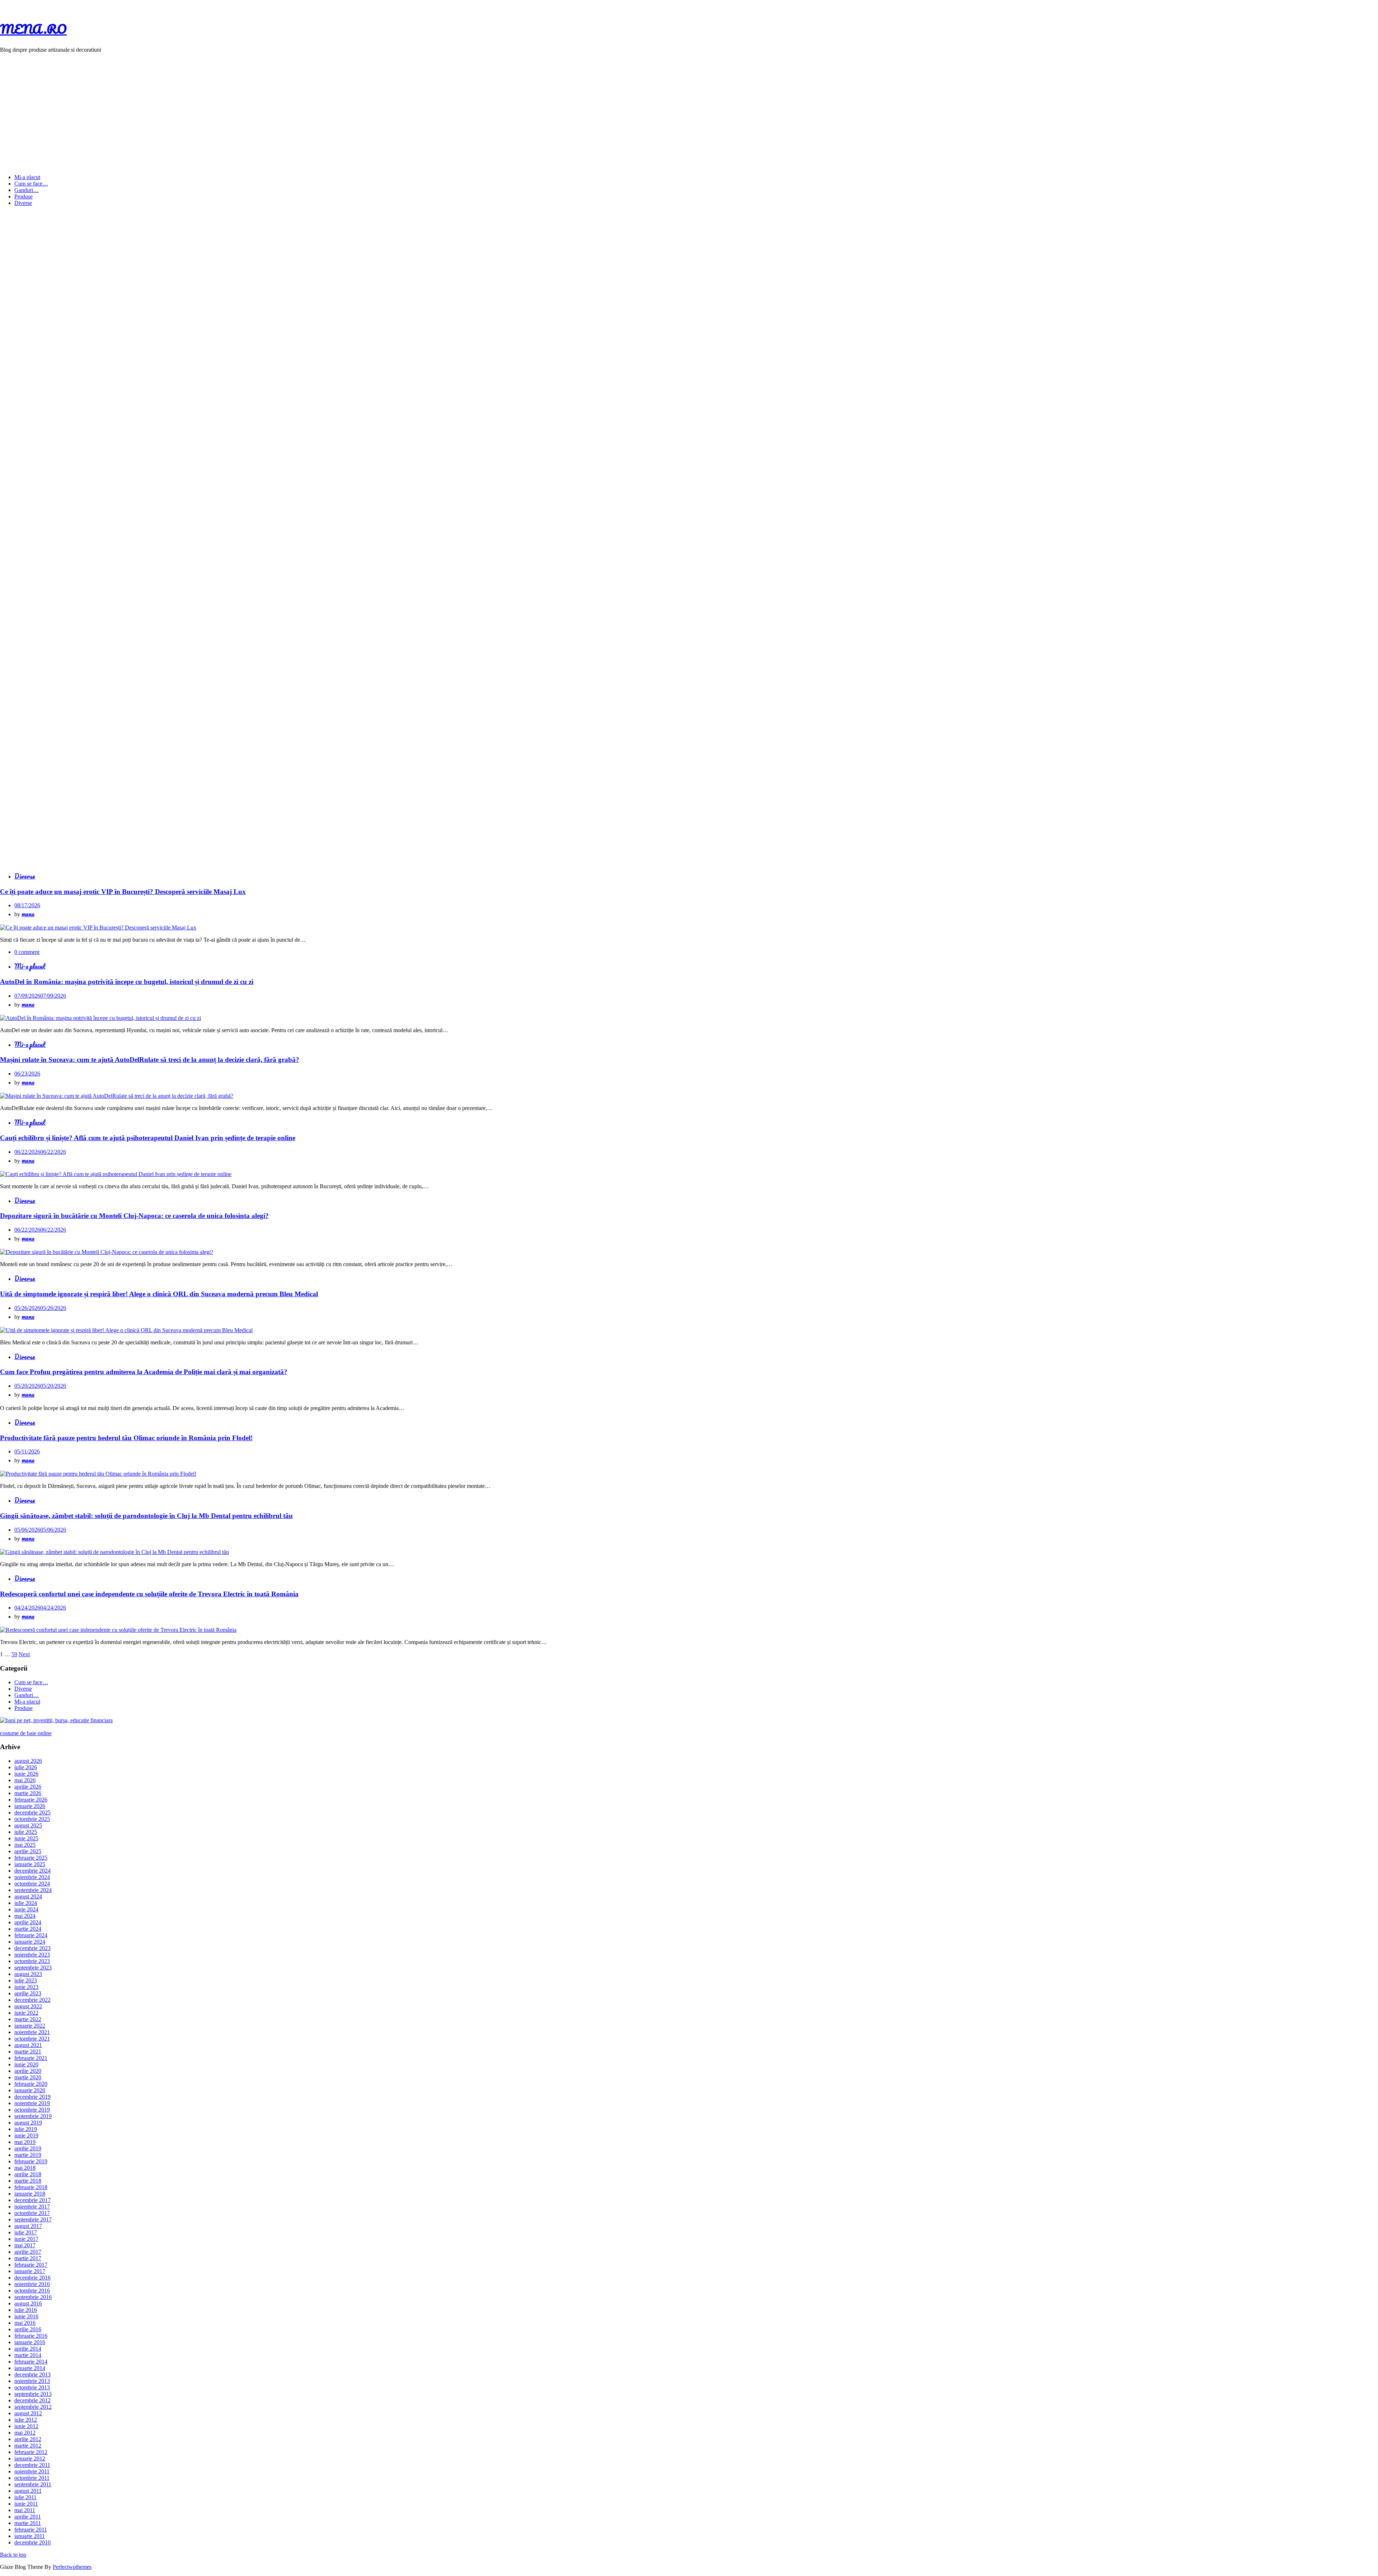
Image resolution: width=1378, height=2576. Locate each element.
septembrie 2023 (33, 1968)
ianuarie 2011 (30, 2536)
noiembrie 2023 (32, 1955)
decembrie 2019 (32, 2097)
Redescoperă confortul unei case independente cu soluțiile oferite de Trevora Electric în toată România (149, 1594)
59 (14, 1654)
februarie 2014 (31, 2362)
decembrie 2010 (32, 2542)
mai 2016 (25, 2323)
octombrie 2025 (32, 1819)
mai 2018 (25, 2168)
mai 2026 (25, 1780)
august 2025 (28, 1825)
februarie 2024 (31, 1935)
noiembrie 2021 (32, 2032)
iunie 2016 (26, 2316)
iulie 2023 (26, 1980)
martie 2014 (28, 2355)
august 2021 (28, 2045)
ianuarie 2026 (30, 1806)
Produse (24, 196)
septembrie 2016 (33, 2297)
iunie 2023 (26, 1987)
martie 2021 (28, 2052)
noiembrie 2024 (32, 1877)
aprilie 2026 (28, 1787)
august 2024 (28, 1896)
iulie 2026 (26, 1767)
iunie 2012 (26, 2426)
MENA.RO (33, 29)
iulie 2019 (26, 2129)
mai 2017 (25, 2245)
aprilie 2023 (28, 1993)
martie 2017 (28, 2258)
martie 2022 (28, 2019)
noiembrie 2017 (32, 2207)
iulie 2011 (25, 2497)
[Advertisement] (689, 109)
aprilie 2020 (28, 2071)
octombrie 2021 (32, 2039)
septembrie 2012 (33, 2407)
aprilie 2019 (28, 2148)
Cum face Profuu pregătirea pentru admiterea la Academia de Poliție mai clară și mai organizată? (144, 1372)
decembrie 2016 (32, 2278)
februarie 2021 (31, 2058)
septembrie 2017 (33, 2219)
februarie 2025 (31, 1858)
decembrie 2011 (32, 2465)
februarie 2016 (31, 2336)
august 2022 (28, 2006)
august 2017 (28, 2226)
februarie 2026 (31, 1800)
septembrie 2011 (33, 2484)
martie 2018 (28, 2181)
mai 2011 (25, 2510)
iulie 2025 (26, 1832)
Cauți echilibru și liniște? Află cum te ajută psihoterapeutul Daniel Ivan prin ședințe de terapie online (148, 1138)
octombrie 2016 (32, 2291)
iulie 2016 (26, 2310)
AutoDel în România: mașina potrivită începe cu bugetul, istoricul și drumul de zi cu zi (127, 982)
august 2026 (28, 1761)
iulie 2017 (26, 2232)
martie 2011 (28, 2523)
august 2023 (28, 1974)
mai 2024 (25, 1916)
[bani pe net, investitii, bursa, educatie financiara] (56, 1720)
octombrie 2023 (32, 1961)
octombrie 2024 (32, 1884)
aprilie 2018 (28, 2174)
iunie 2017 (26, 2239)
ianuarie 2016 (30, 2342)
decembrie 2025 (32, 1812)
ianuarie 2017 (30, 2271)
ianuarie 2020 (30, 2090)
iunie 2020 (26, 2064)
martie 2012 (28, 2446)
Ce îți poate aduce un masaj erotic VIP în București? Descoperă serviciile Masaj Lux (123, 892)
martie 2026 (28, 1793)
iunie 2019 (26, 2135)
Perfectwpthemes (72, 2567)
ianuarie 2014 (30, 2368)
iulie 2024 (26, 1903)
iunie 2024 (26, 1909)
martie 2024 (28, 1929)
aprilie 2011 (28, 2517)
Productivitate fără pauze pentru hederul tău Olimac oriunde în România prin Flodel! (126, 1438)
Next (24, 1654)
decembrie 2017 (32, 2200)
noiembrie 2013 (32, 2381)
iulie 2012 (26, 2420)
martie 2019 (28, 2155)
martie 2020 (28, 2077)
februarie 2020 (31, 2084)
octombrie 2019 (32, 2110)
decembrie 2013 (32, 2374)
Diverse (23, 203)
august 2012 (28, 2413)
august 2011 (28, 2491)
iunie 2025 (26, 1838)
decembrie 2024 (32, 1871)
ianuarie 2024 (30, 1942)
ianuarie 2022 (30, 2026)
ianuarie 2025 (30, 1864)
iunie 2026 (26, 1774)
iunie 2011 (26, 2504)
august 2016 (28, 2303)
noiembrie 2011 (32, 2471)
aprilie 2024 (28, 1922)
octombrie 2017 (32, 2213)
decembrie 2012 (32, 2400)
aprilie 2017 (28, 2252)
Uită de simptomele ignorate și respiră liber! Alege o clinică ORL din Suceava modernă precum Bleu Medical (159, 1294)
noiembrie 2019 (32, 2103)
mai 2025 (25, 1845)
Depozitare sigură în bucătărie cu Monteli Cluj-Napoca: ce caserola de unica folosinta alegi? (134, 1216)
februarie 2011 (31, 2530)
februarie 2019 (31, 2161)
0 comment (27, 952)
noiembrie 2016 (32, 2284)
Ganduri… (27, 190)
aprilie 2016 (28, 2329)
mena (28, 914)
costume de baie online (26, 1733)
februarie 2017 (31, 2265)
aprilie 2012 (28, 2439)
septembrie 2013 (33, 2394)
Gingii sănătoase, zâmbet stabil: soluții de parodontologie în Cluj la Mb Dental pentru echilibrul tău (146, 1516)
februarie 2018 (31, 2187)
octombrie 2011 (32, 2478)
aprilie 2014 (28, 2349)
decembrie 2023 (32, 1948)
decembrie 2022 (32, 2000)
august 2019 (28, 2123)
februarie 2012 (31, 2452)
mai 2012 (25, 2433)
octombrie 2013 (32, 2387)
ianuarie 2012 (30, 2458)
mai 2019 (25, 2142)
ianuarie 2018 (30, 2194)
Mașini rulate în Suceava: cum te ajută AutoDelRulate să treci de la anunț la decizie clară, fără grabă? (150, 1060)
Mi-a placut (27, 177)
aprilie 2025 (28, 1851)
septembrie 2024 (33, 1890)
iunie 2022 (26, 2013)
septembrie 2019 (33, 2116)
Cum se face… (31, 184)
